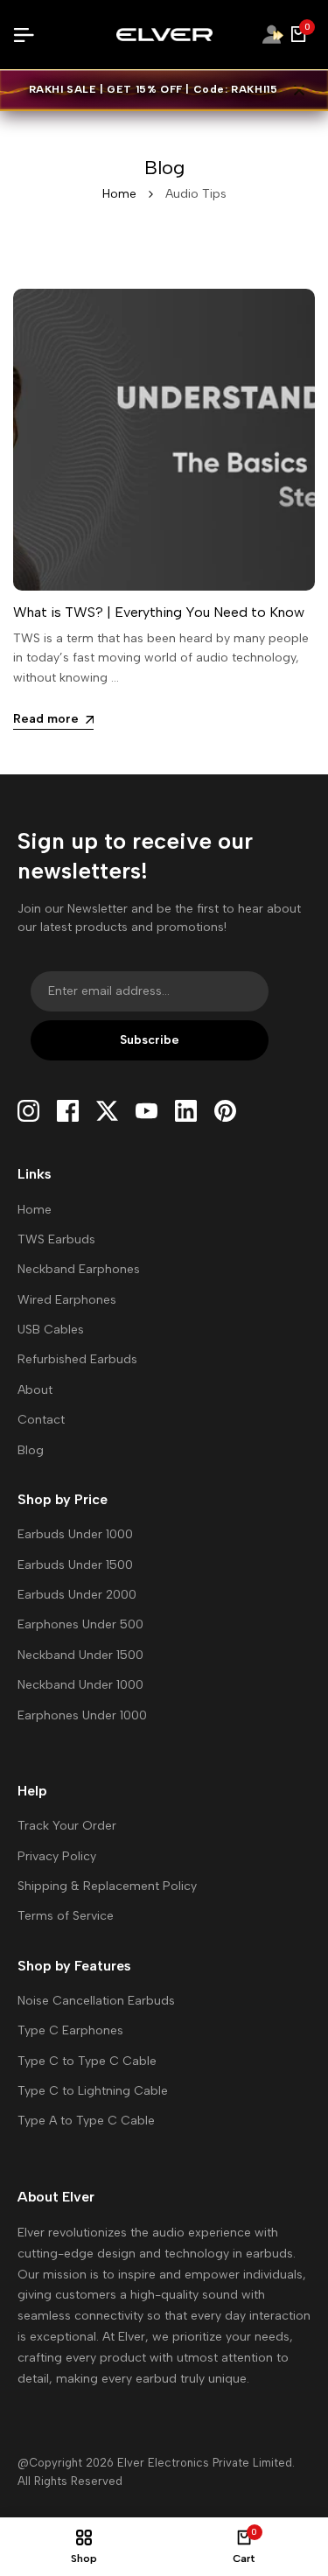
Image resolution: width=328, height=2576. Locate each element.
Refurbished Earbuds (77, 1359)
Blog (31, 1450)
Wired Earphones (67, 1300)
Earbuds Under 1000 (75, 1534)
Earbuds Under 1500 (75, 1565)
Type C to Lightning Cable (93, 2091)
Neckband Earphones (79, 1269)
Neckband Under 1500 (80, 1655)
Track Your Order (67, 1826)
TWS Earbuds (56, 1239)
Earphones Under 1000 (82, 1715)
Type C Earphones (70, 2030)
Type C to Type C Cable (87, 2061)
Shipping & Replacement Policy (107, 1886)
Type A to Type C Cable (86, 2121)
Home (119, 194)
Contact (41, 1420)
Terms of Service (66, 1916)
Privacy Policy (57, 1856)
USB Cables (51, 1330)
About (35, 1390)
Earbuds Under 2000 (77, 1595)
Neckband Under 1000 (80, 1685)
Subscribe (150, 1040)
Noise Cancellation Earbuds (96, 2001)
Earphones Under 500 (80, 1624)
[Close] (296, 90)
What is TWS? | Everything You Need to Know (159, 612)
